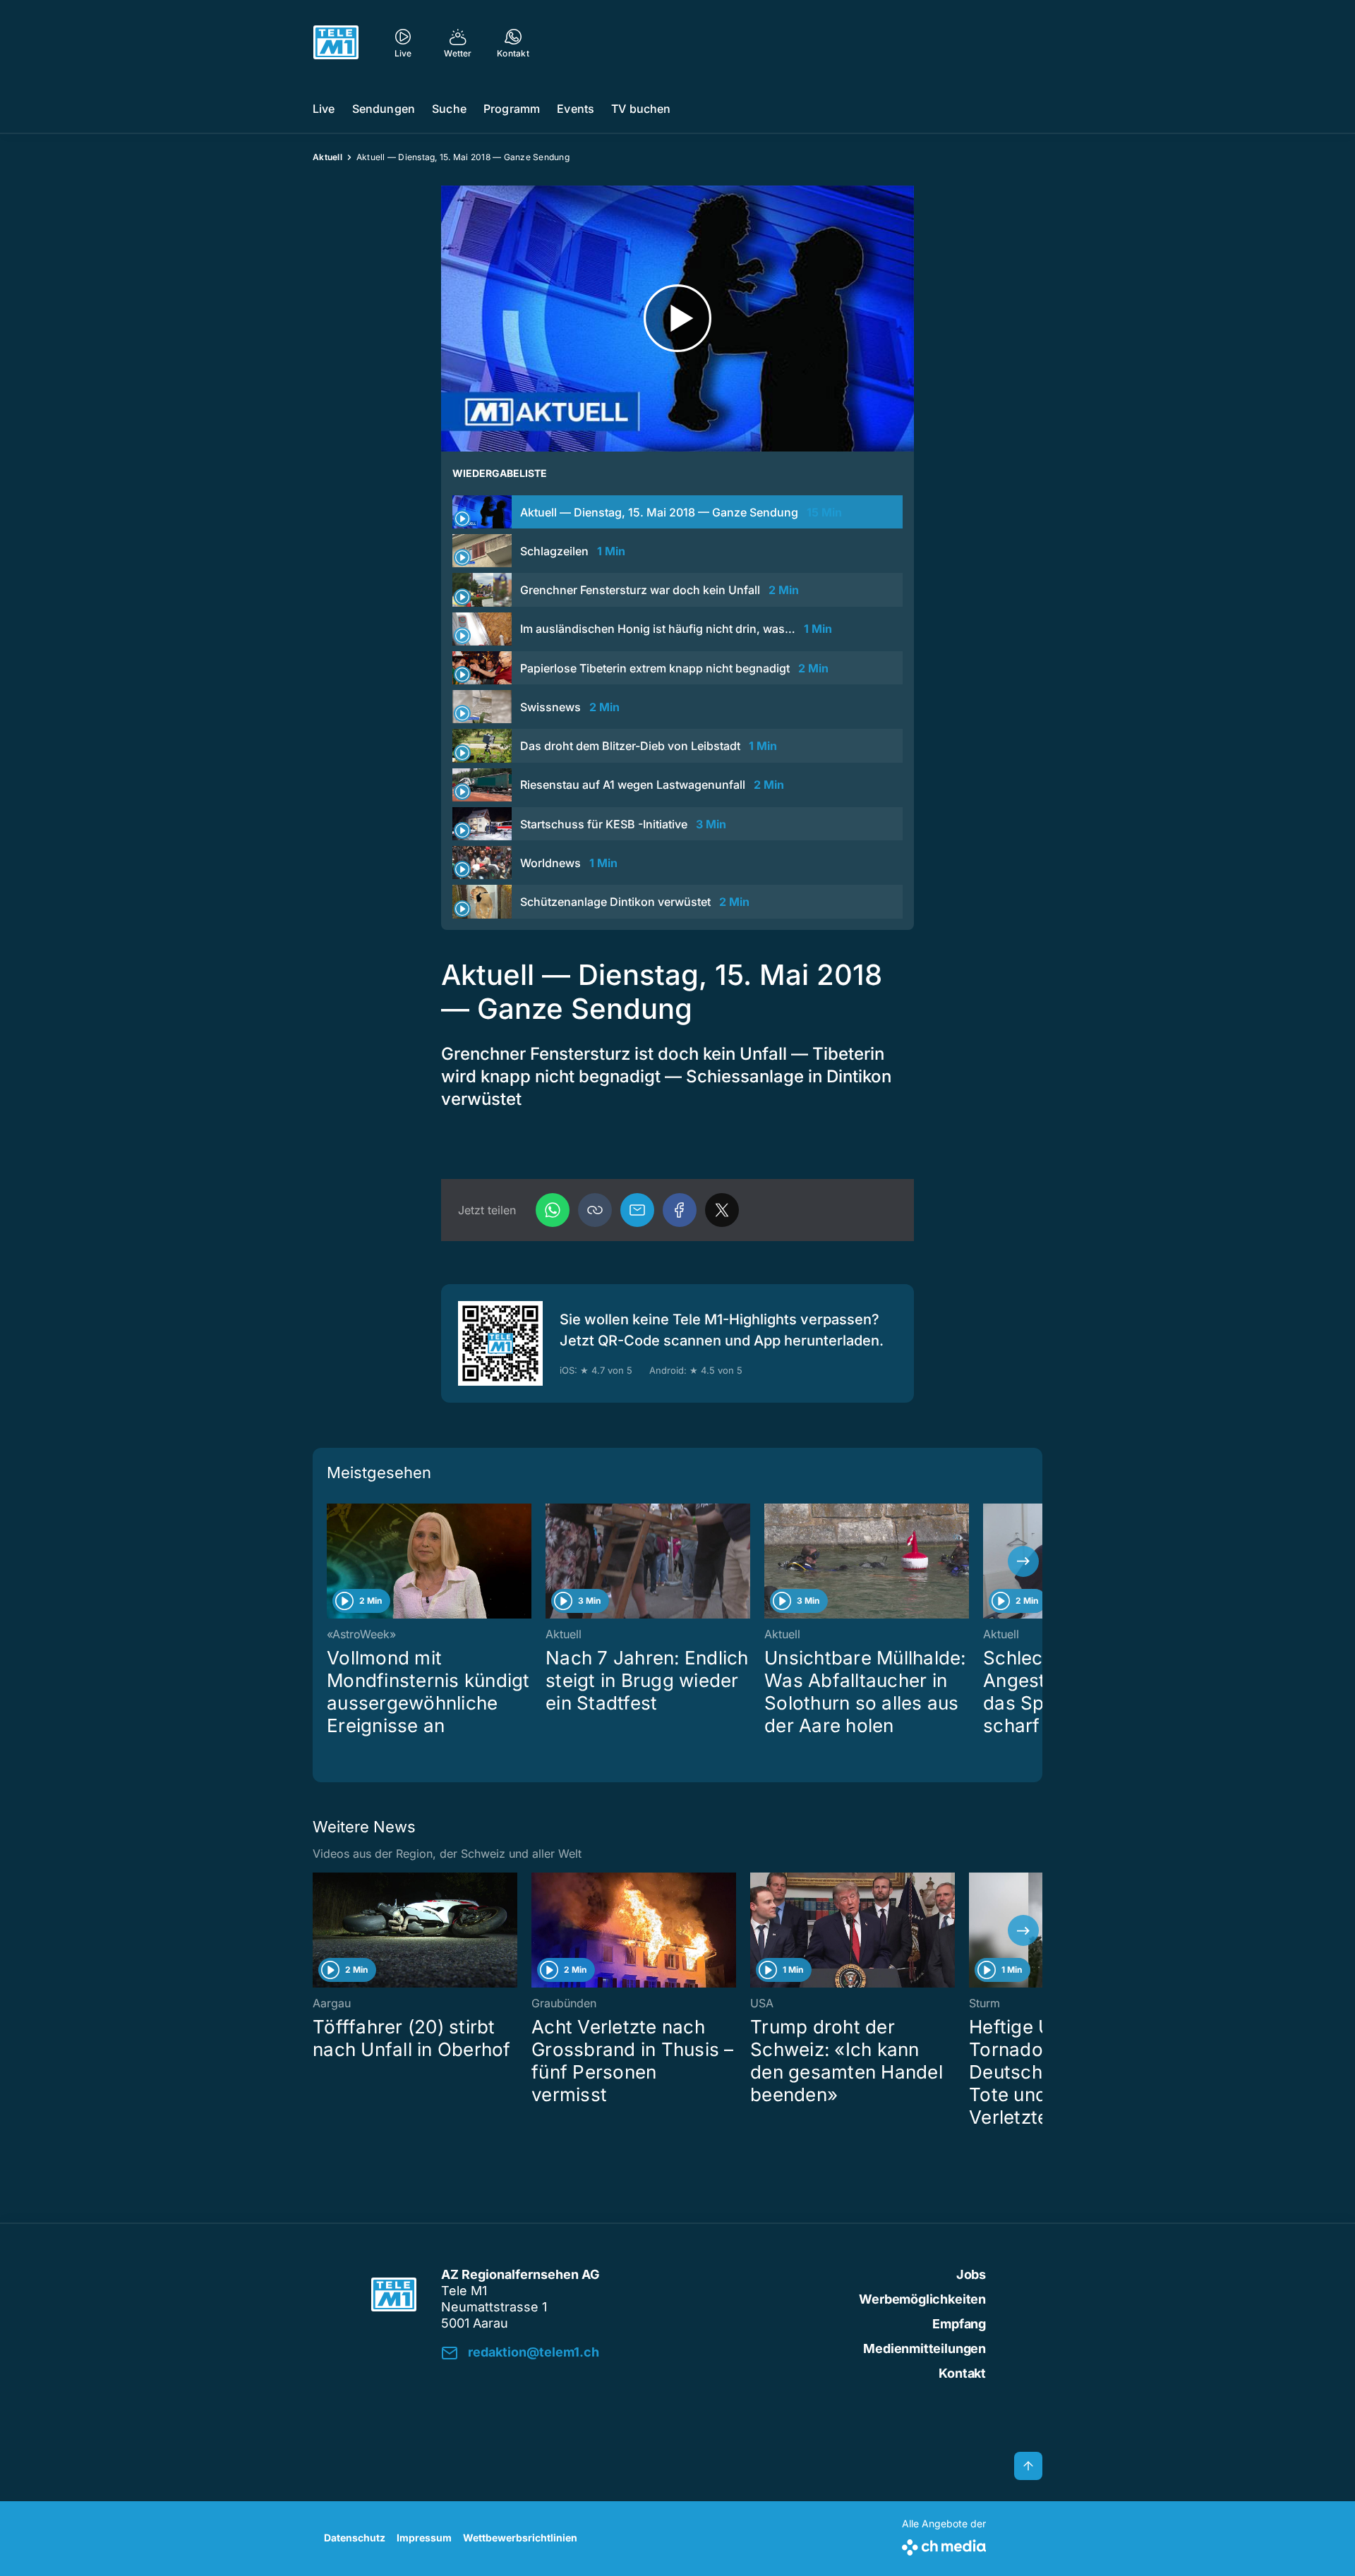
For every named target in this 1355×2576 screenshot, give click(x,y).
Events (576, 109)
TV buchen (641, 109)
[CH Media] (944, 2545)
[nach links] (332, 1561)
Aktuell (327, 157)
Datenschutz (355, 2538)
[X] (722, 1210)
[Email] (637, 1210)
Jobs (971, 2274)
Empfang (959, 2324)
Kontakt (962, 2373)
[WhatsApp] (553, 1210)
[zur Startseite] (336, 42)
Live (324, 109)
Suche (449, 109)
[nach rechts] (1023, 1561)
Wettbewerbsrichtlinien (520, 2538)
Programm (512, 109)
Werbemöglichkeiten (922, 2299)
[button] (595, 1210)
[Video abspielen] (677, 319)
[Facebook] (680, 1210)
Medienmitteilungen (925, 2348)
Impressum (424, 2538)
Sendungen (384, 109)
